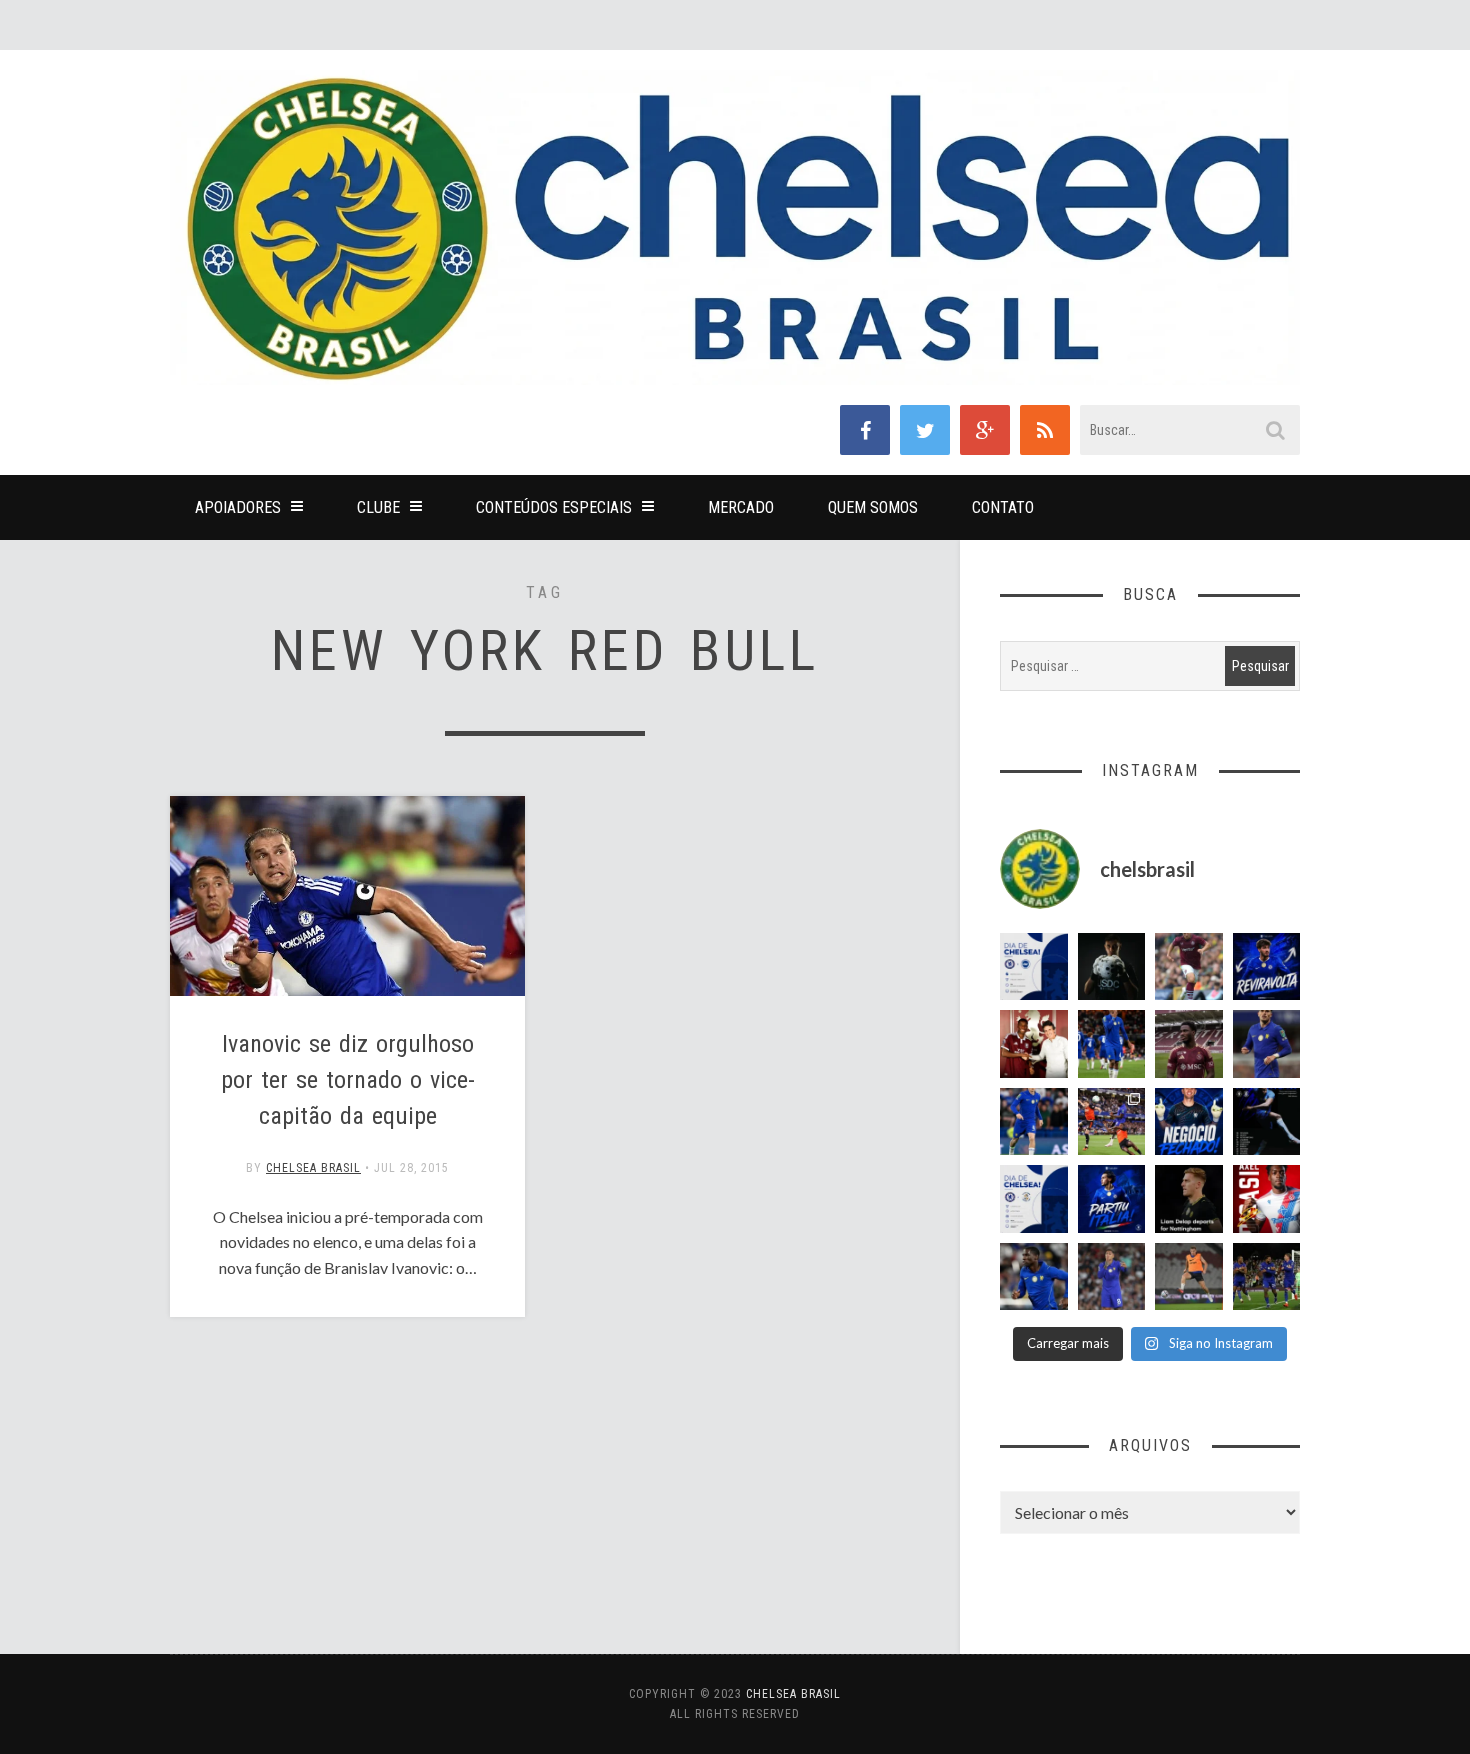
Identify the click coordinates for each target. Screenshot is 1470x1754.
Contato (1003, 507)
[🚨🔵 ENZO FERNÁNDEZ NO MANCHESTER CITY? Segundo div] (1112, 1277)
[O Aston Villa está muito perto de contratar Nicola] (1034, 1277)
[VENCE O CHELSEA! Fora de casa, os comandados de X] (1267, 1277)
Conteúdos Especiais (554, 507)
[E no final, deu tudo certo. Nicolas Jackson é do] (1034, 1044)
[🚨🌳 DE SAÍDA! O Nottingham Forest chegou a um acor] (1189, 1277)
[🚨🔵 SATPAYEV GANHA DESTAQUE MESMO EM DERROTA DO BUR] (1189, 967)
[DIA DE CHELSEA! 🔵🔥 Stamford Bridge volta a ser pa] (1034, 967)
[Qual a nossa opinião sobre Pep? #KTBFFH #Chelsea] (1267, 1044)
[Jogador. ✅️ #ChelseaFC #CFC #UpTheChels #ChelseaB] (1034, 1122)
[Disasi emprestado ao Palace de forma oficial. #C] (1267, 1199)
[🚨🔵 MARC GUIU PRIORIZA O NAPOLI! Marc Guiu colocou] (1112, 1199)
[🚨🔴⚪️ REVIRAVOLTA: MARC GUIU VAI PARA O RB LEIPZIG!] (1267, 967)
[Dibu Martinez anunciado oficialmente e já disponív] (1112, 967)
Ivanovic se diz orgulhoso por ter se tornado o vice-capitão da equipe (348, 1080)
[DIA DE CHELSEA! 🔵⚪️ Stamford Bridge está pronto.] (1034, 1199)
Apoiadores (238, 507)
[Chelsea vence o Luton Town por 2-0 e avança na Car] (1112, 1122)
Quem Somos (873, 507)
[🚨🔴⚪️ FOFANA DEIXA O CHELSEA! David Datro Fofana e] (1189, 1044)
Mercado (741, 507)
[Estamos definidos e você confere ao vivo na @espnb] (1267, 1122)
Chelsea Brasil (313, 1168)
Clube (378, 507)
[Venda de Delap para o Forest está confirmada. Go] (1189, 1199)
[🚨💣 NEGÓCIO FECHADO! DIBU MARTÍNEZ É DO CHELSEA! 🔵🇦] (1189, 1122)
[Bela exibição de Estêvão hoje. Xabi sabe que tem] (1112, 1044)
